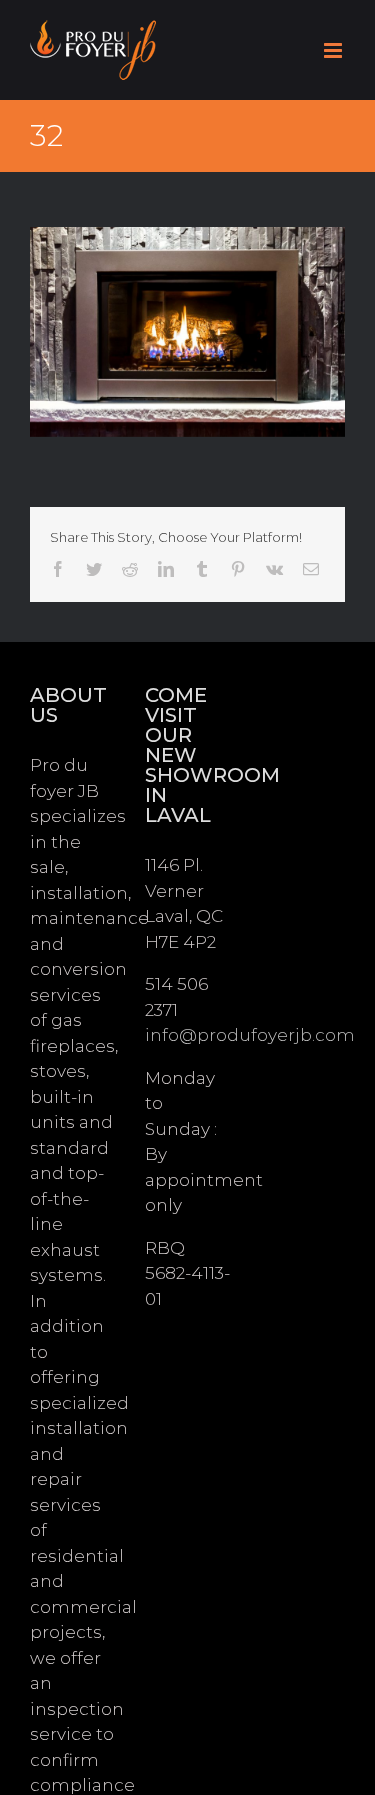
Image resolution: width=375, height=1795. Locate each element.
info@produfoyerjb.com (250, 1035)
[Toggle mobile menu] (334, 50)
